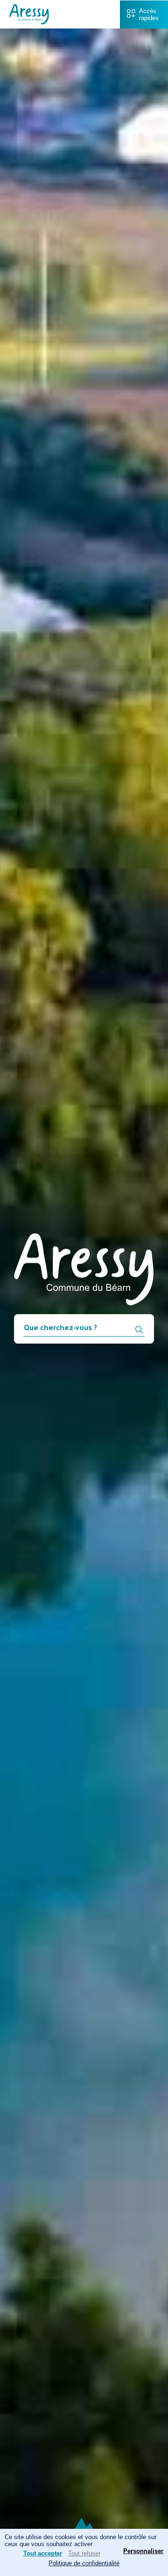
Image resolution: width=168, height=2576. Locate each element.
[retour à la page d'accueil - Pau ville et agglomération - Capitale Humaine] (29, 22)
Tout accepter (43, 2553)
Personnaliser (143, 2551)
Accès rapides (149, 14)
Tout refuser (84, 2553)
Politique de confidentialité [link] (84, 2563)
